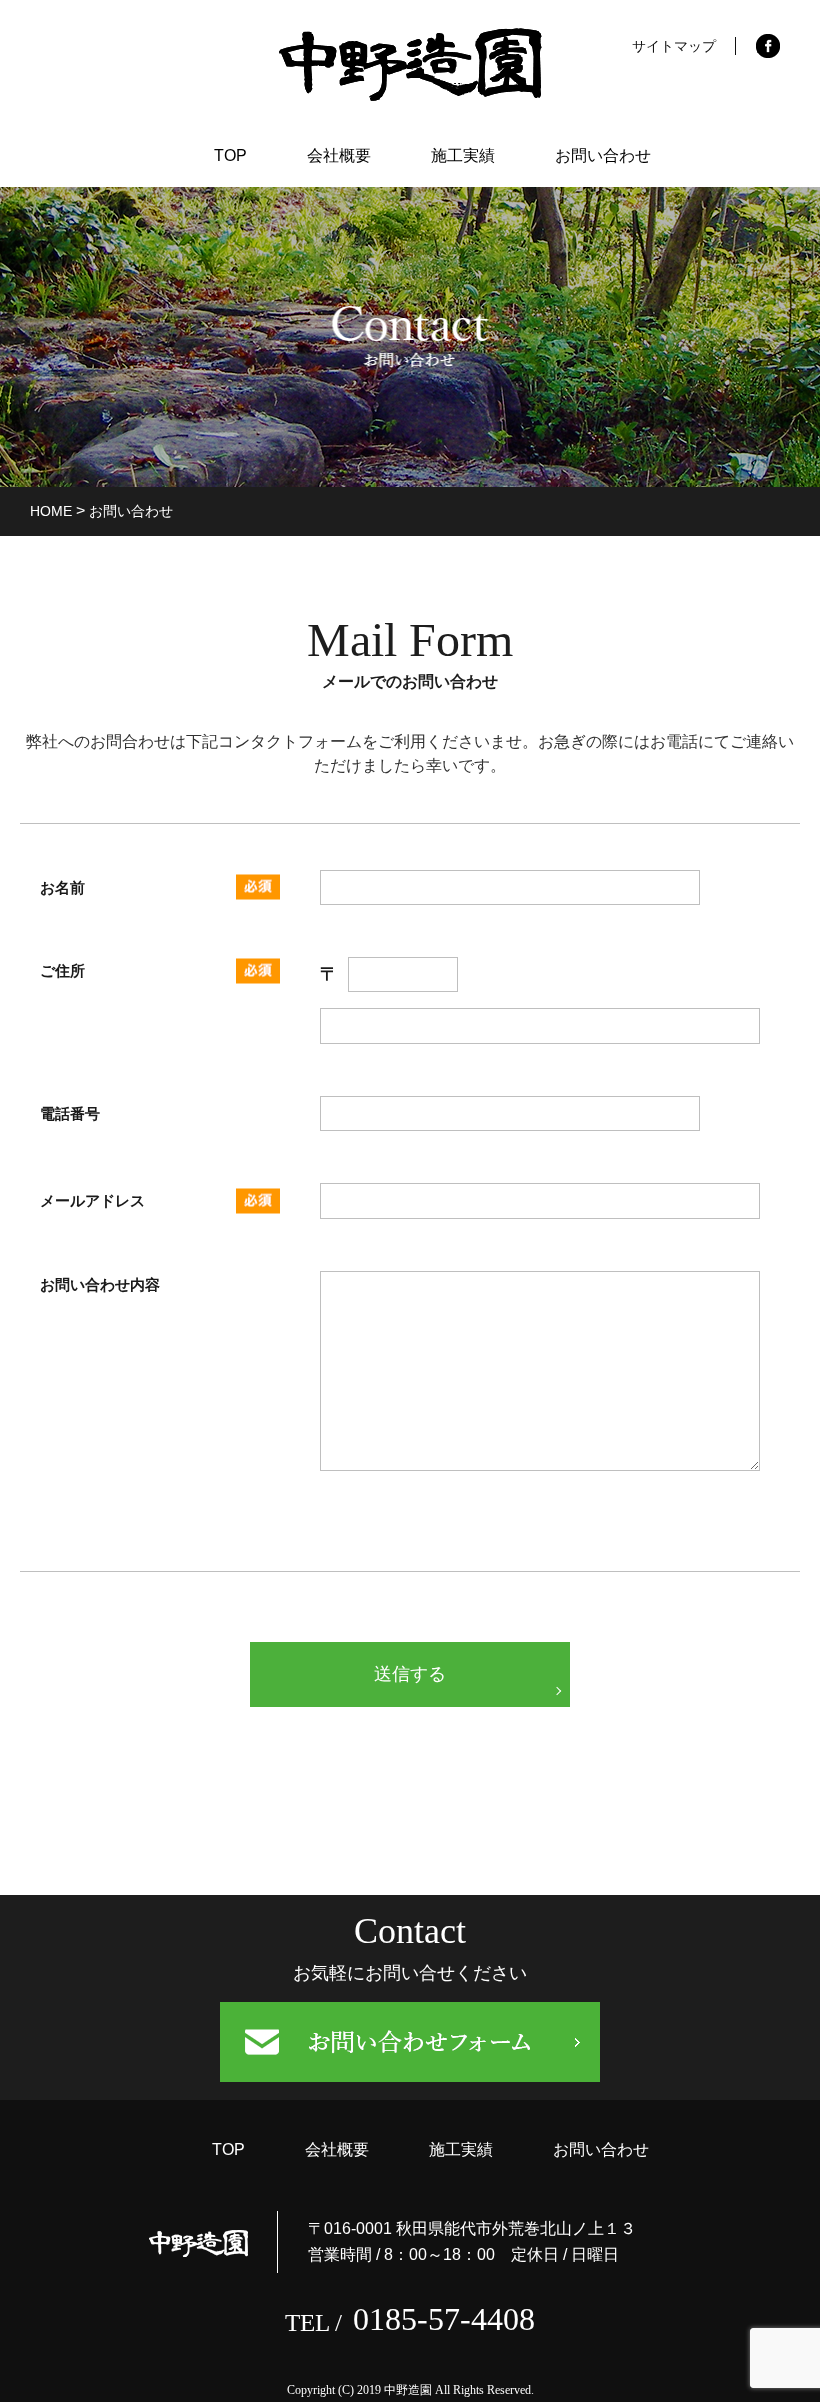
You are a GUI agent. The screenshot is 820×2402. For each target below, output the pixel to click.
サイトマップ (674, 46)
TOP (230, 155)
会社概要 (339, 155)
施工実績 (463, 155)
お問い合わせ (603, 155)
